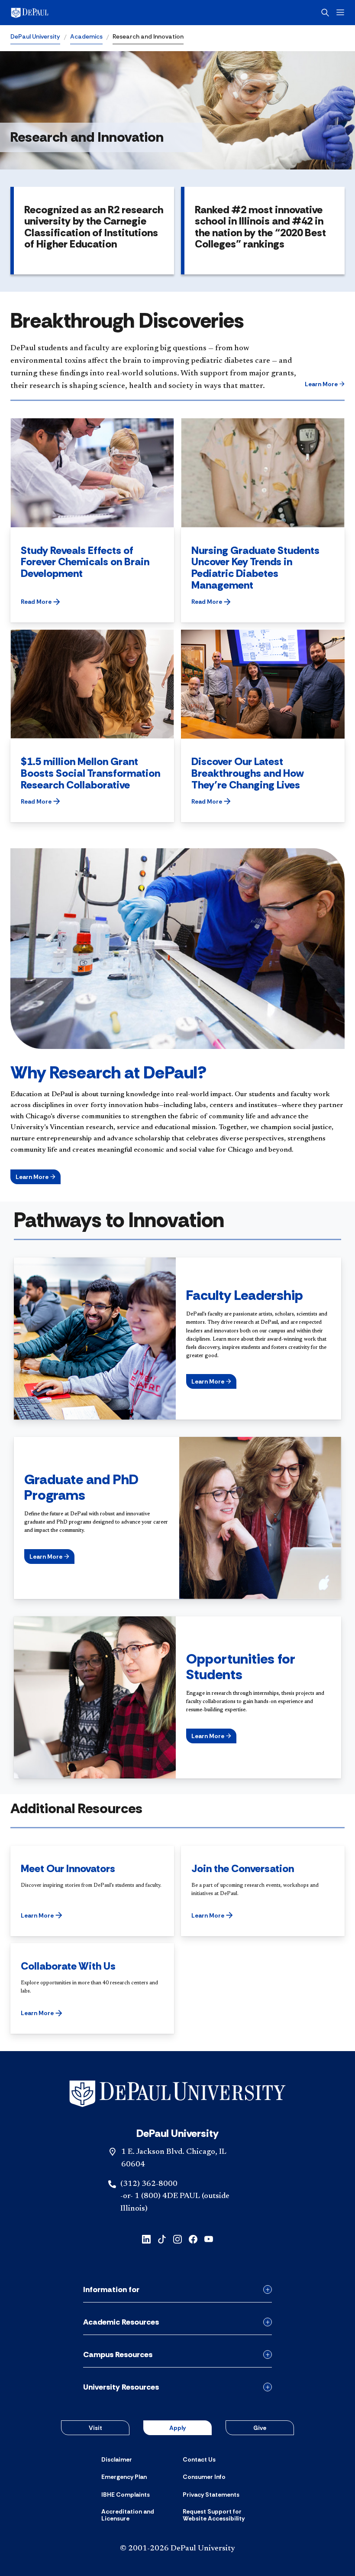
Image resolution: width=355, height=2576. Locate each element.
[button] (325, 384)
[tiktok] (162, 2239)
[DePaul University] (78, 13)
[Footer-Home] (177, 2094)
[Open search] (325, 13)
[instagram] (177, 2239)
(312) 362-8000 (149, 2184)
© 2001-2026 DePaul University (177, 2549)
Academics (86, 36)
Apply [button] (177, 2428)
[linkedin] (146, 2239)
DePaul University (35, 36)
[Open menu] (340, 12)
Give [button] (260, 2428)
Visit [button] (95, 2428)
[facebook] (193, 2239)
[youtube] (209, 2239)
